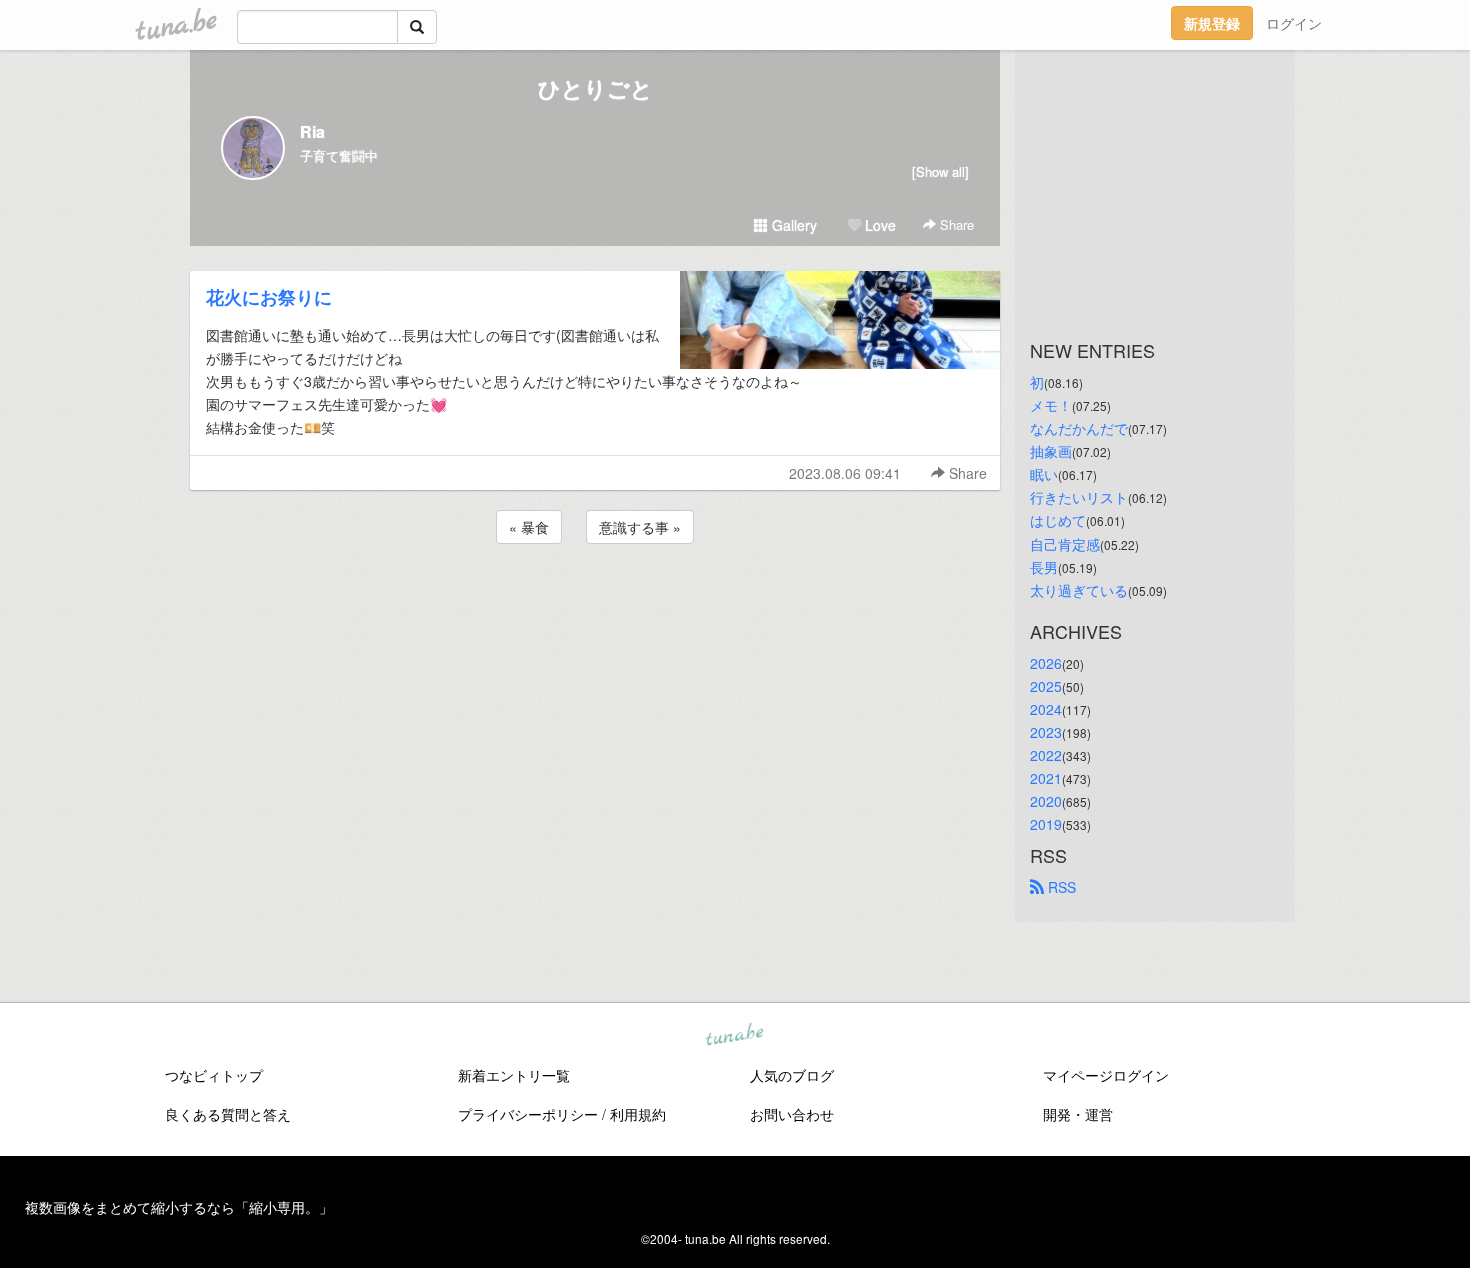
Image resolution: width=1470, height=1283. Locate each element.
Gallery (792, 225)
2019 (1046, 824)
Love (878, 225)
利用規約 (638, 1114)
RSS (1060, 887)
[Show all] (940, 171)
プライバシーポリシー (528, 1114)
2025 (1046, 686)
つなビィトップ (214, 1075)
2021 (1046, 778)
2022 (1046, 755)
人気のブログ (792, 1075)
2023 (1046, 732)
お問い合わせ (792, 1114)
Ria (312, 131)
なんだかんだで (1079, 428)
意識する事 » (640, 527)
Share (955, 224)
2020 (1046, 801)
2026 (1046, 663)
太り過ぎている (1079, 590)
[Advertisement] (595, 602)
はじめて (1058, 520)
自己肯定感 (1065, 544)
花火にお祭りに (269, 297)
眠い (1044, 474)
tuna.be (734, 1036)
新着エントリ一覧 (514, 1075)
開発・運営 (1078, 1114)
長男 (1044, 567)
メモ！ (1051, 405)
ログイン (1294, 23)
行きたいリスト (1079, 497)
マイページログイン (1106, 1075)
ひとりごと (595, 88)
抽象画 (1051, 451)
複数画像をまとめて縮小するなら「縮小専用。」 (179, 1207)
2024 (1046, 709)
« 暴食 (529, 527)
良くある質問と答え (228, 1114)
